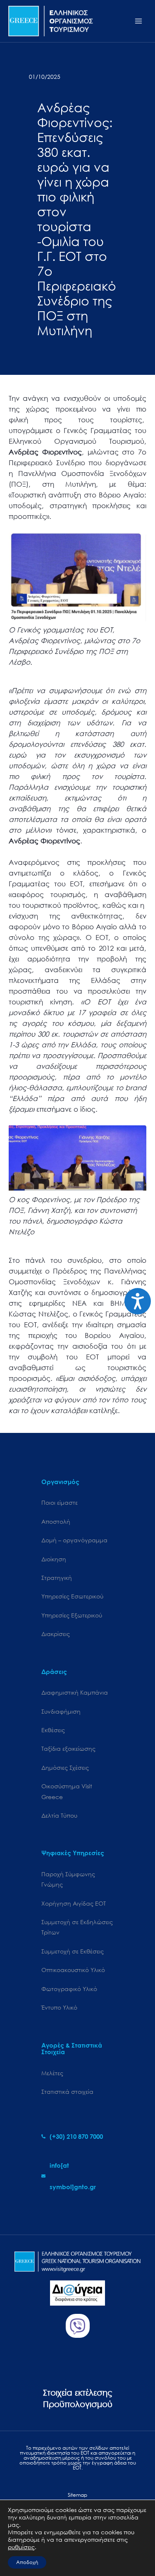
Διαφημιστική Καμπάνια (75, 1692)
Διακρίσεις (56, 1634)
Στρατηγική (57, 1578)
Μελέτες (52, 2073)
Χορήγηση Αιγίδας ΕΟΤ (74, 1903)
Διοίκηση (54, 1559)
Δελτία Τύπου (59, 1815)
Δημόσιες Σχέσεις (65, 1767)
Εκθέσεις (53, 1730)
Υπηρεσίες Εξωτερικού (72, 1615)
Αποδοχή (27, 2562)
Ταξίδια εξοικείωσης (68, 1749)
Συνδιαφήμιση (61, 1711)
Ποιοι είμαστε (60, 1502)
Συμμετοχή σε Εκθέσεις (73, 1951)
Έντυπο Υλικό (59, 2007)
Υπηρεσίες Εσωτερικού (72, 1596)
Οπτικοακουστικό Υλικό (73, 1970)
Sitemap (77, 2495)
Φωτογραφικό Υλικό (69, 1989)
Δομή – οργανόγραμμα (74, 1540)
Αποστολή (56, 1521)
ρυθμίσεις (21, 2547)
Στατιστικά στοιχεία (67, 2092)
